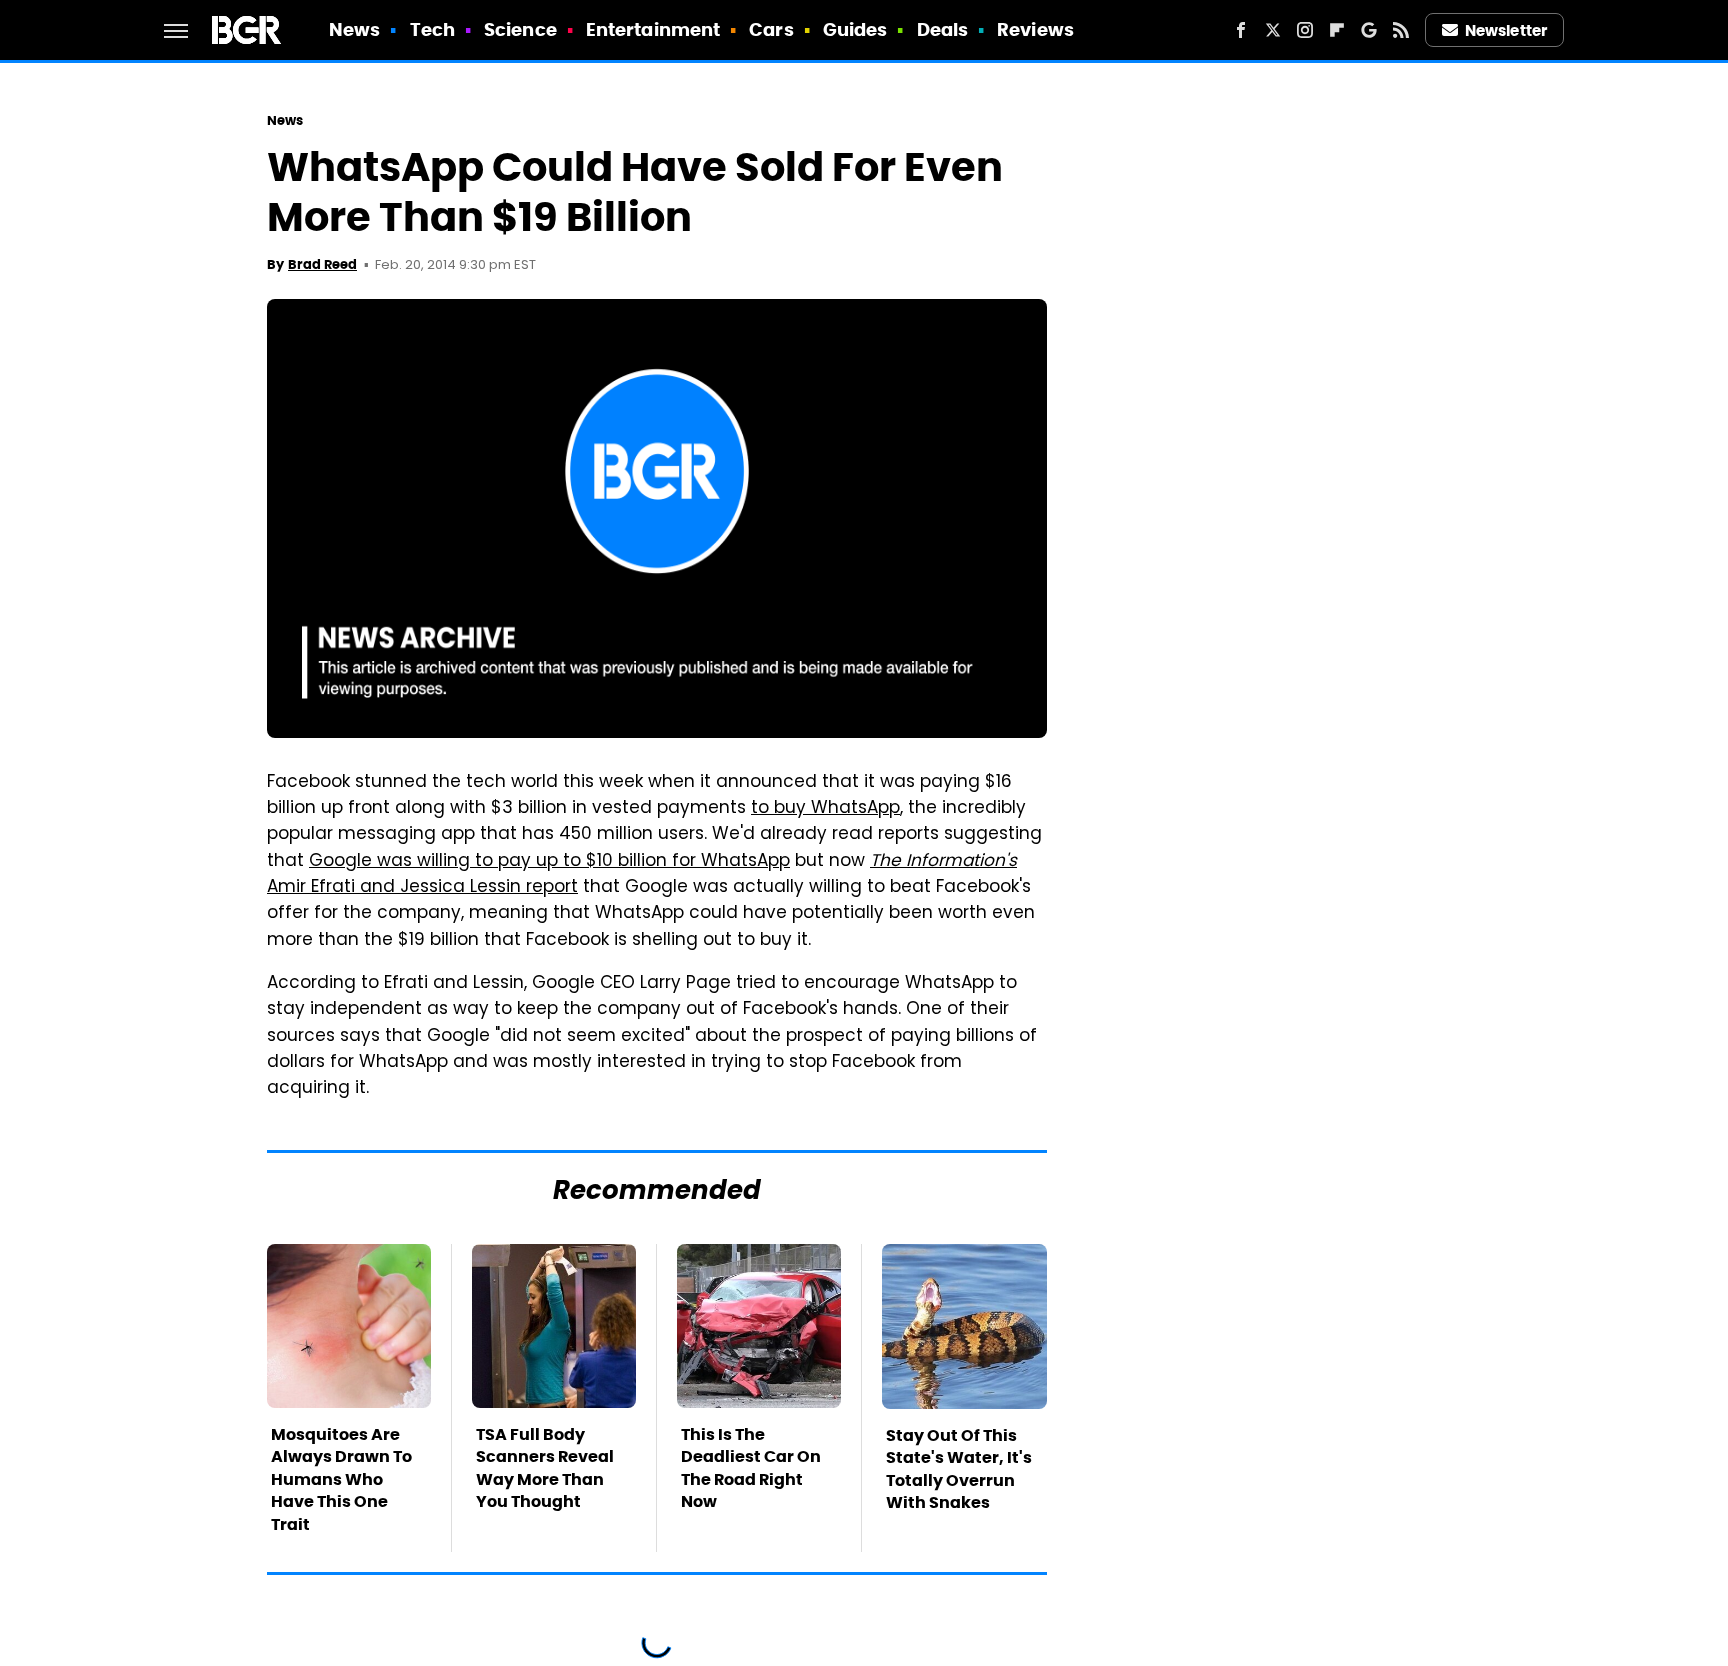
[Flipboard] (1337, 30)
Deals (943, 29)
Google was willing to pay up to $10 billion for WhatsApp (549, 862)
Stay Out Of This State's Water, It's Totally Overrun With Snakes (959, 1469)
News (354, 29)
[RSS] (1401, 30)
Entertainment (653, 29)
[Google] (1369, 30)
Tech (432, 29)
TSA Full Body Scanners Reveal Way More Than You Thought (545, 1468)
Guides (855, 29)
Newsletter (1506, 30)
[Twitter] (1273, 30)
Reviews (1035, 29)
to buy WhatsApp (825, 809)
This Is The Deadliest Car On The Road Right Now (751, 1468)
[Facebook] (1241, 30)
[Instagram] (1305, 30)
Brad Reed (322, 264)
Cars (771, 29)
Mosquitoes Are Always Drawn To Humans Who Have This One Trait (341, 1479)
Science (520, 29)
